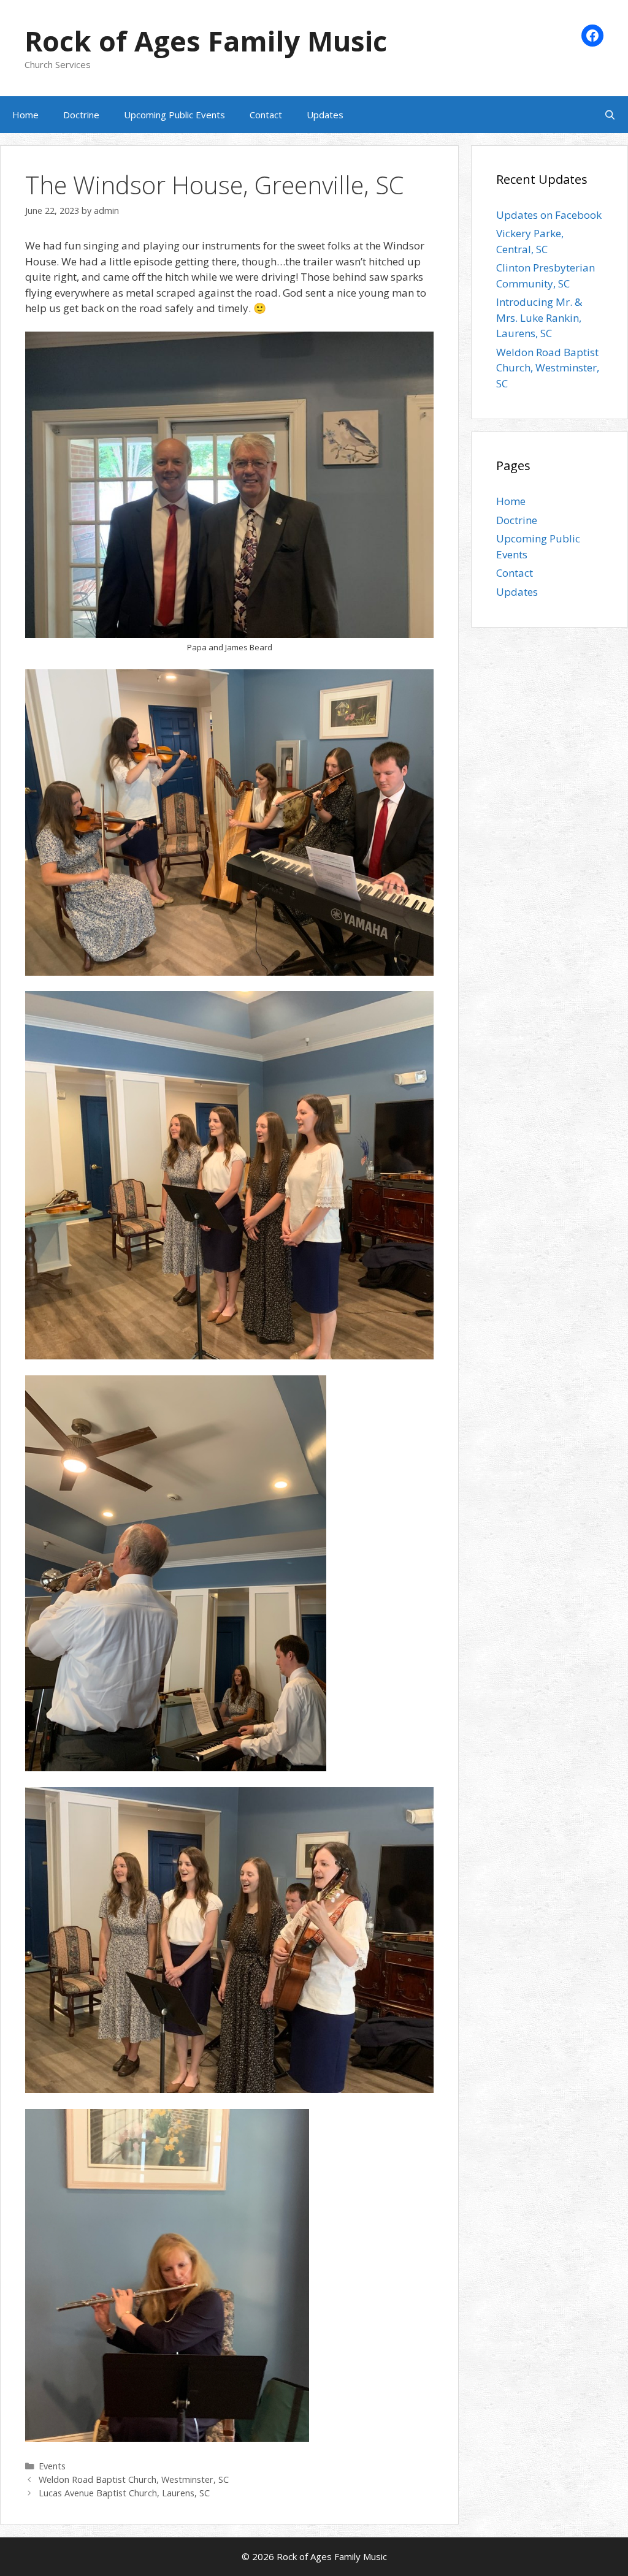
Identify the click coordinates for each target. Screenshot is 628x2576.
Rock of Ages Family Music (206, 41)
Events (52, 2466)
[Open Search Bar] (610, 115)
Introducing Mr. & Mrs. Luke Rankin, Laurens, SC (539, 317)
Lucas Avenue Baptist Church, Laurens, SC (124, 2493)
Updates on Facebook (549, 215)
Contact (266, 115)
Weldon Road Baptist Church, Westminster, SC (134, 2479)
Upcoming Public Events (174, 115)
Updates (325, 115)
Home (25, 115)
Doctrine (81, 115)
